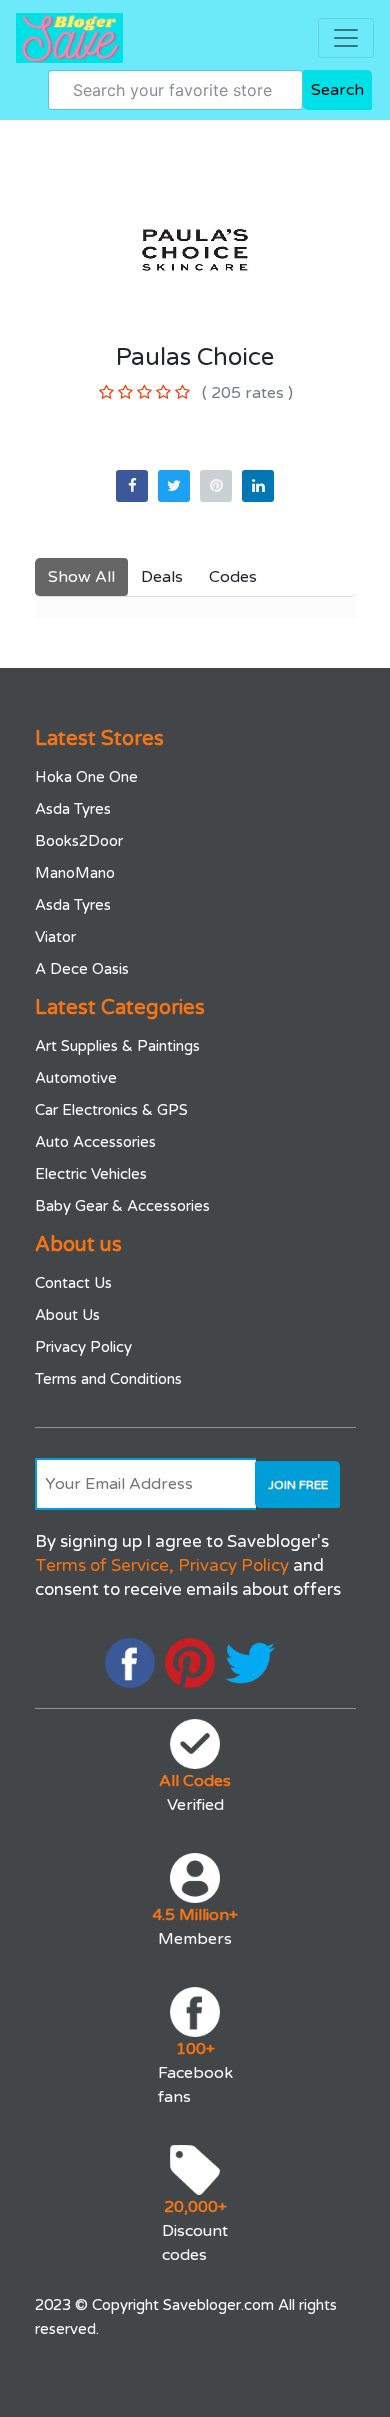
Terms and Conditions (108, 1379)
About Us (67, 1315)
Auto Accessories (95, 1142)
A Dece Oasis (82, 969)
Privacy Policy (83, 1347)
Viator (55, 937)
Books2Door (79, 841)
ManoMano (75, 873)
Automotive (76, 1078)
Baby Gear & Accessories (122, 1206)
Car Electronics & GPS (111, 1110)
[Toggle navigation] (346, 38)
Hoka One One (86, 777)
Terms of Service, (104, 1565)
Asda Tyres (73, 809)
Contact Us (73, 1283)
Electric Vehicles (91, 1174)
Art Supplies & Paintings (117, 1046)
